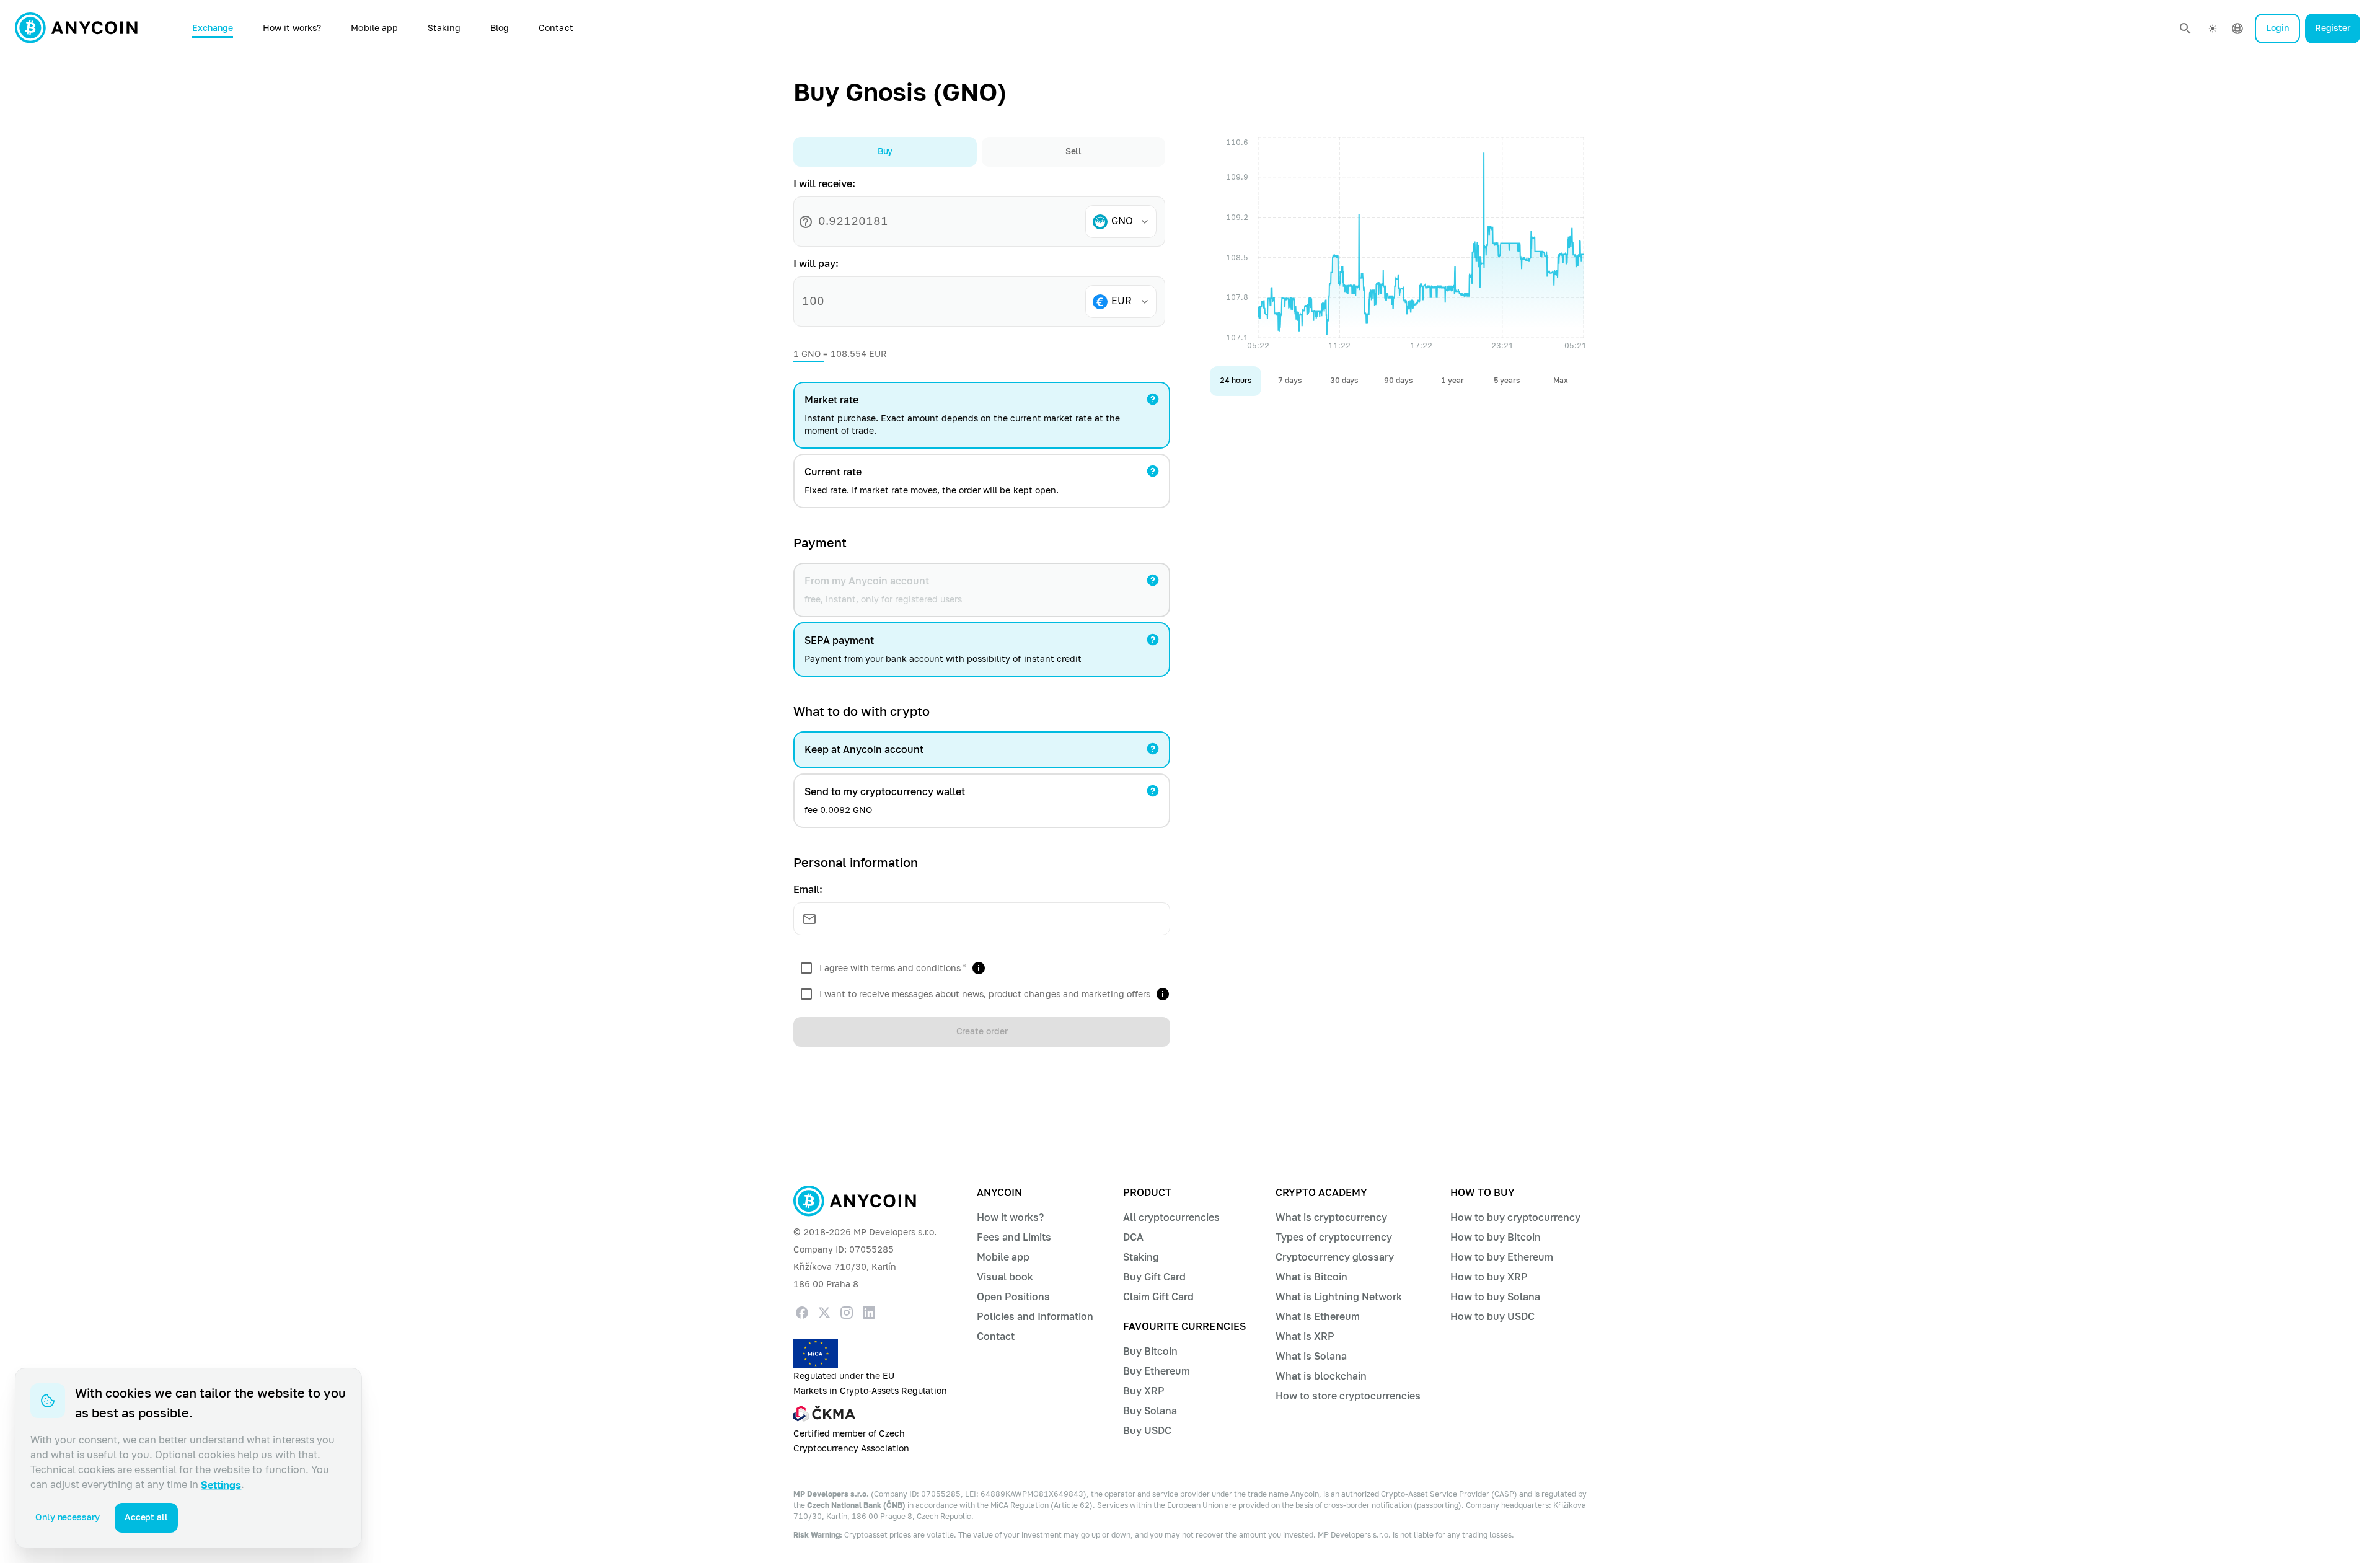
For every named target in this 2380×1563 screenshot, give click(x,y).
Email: (808, 890)
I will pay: (816, 264)
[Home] (76, 29)
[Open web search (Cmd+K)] (2185, 29)
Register (2333, 28)
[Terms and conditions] (979, 968)
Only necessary (68, 1517)
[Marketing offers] (1163, 994)
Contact (556, 28)
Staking (444, 28)
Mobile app (374, 28)
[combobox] (1126, 222)
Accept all (146, 1517)
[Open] (1145, 222)
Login (2277, 28)
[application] (1398, 247)
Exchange (213, 28)
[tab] (885, 152)
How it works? (292, 28)
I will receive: (824, 184)
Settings (221, 1485)
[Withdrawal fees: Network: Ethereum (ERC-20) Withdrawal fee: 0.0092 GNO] (1153, 791)
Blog (500, 28)
